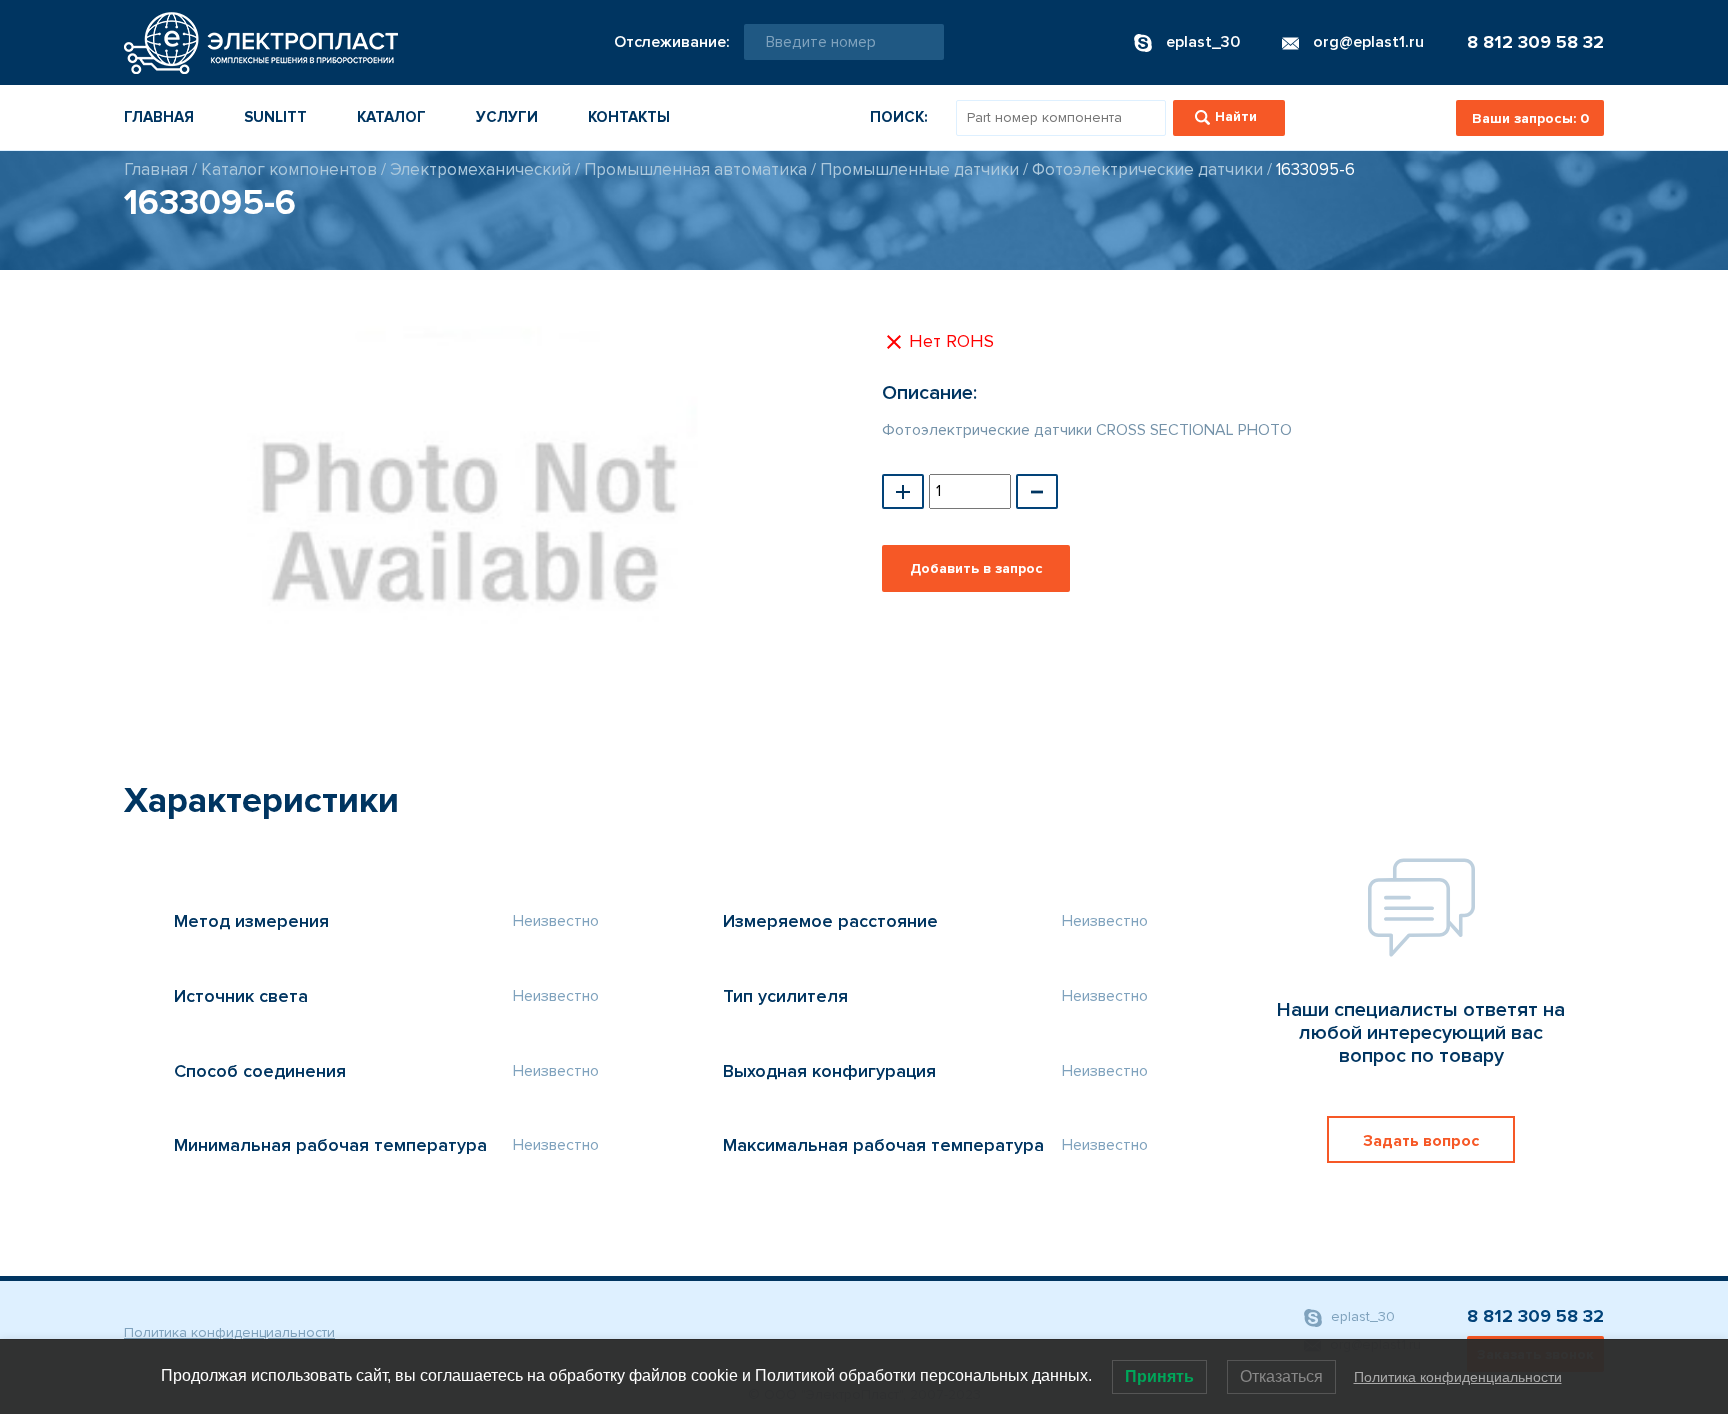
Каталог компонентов (289, 169)
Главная (159, 117)
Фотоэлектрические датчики (1147, 169)
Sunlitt (275, 117)
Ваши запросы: (1530, 118)
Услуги (507, 117)
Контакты (629, 117)
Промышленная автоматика (695, 169)
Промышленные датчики (919, 169)
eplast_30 (1361, 1316)
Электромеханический (480, 169)
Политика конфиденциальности (229, 1332)
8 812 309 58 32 (1535, 42)
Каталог (391, 117)
